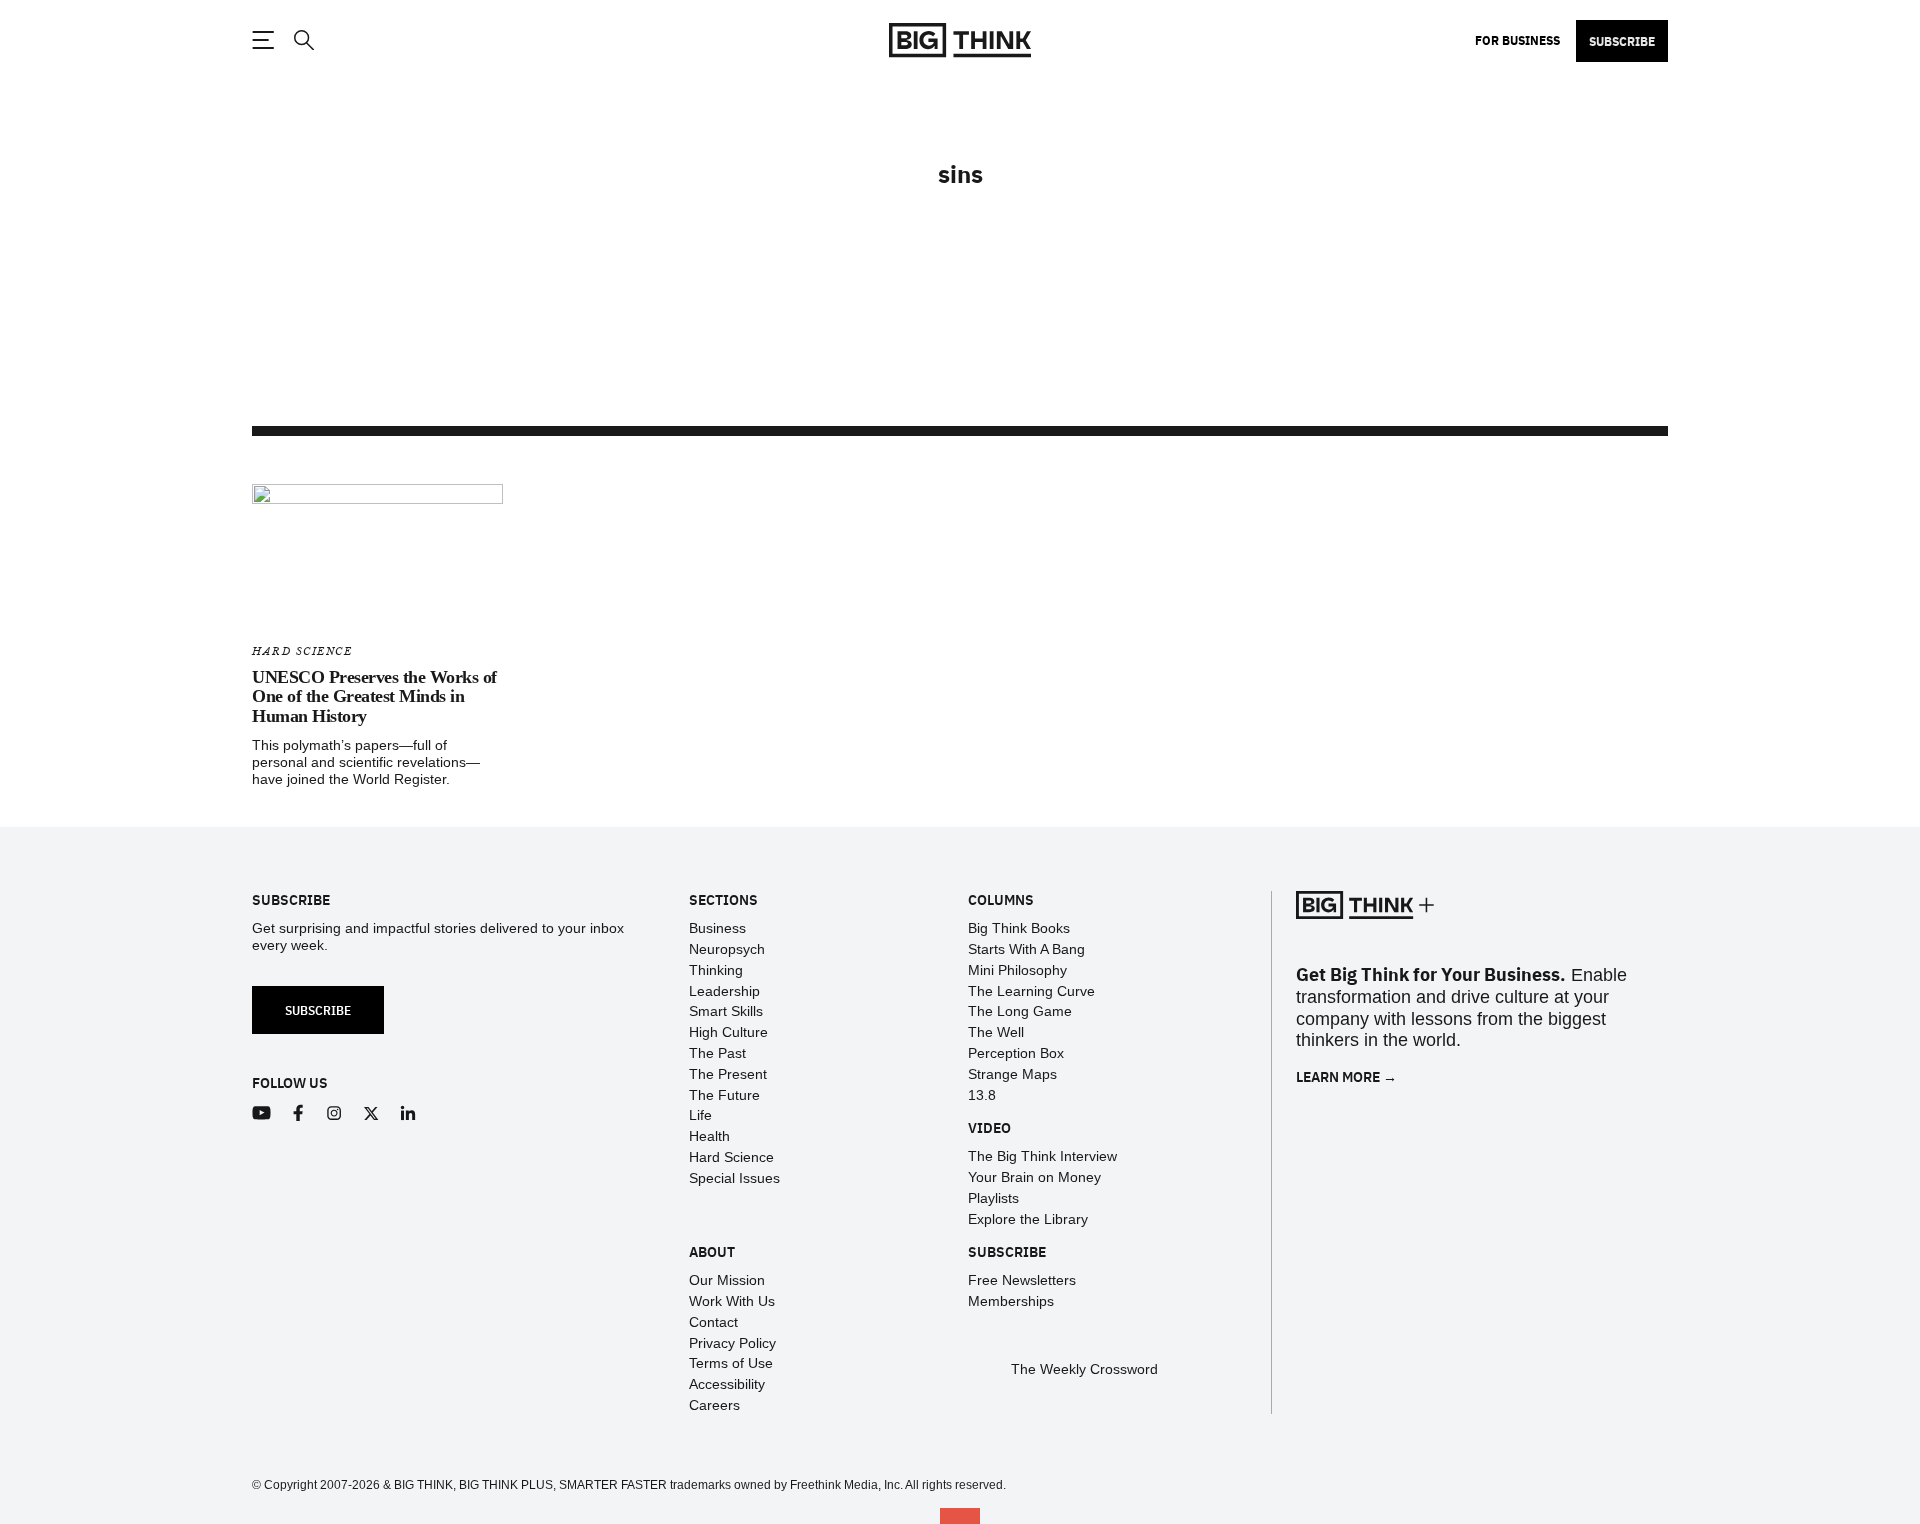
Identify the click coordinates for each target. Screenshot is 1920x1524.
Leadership (724, 991)
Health (709, 1136)
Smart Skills (726, 1011)
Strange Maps (1012, 1074)
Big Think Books (1019, 928)
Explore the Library (1028, 1219)
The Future (724, 1095)
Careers (714, 1405)
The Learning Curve (1031, 991)
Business (717, 928)
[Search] (303, 40)
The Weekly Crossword (1084, 1369)
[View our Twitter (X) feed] (371, 1113)
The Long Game (1020, 1011)
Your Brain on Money (1034, 1177)
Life (700, 1115)
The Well (996, 1032)
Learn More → (1346, 1076)
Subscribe (1622, 41)
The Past (717, 1053)
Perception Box (1016, 1053)
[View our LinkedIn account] (408, 1113)
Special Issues (734, 1178)
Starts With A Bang (1026, 949)
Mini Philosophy (1017, 970)
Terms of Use (731, 1363)
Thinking (716, 970)
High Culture (728, 1032)
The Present (728, 1074)
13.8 (982, 1095)
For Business (1517, 40)
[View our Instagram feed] (334, 1113)
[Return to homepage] (960, 40)
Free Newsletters (1022, 1280)
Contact (713, 1322)
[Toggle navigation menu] (263, 40)
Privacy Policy (732, 1343)
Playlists (993, 1198)
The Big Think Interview (1042, 1156)
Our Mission (727, 1280)
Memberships (1011, 1301)
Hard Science (302, 651)
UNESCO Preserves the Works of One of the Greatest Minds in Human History (374, 697)
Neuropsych (727, 949)
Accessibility (727, 1384)
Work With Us (732, 1301)
